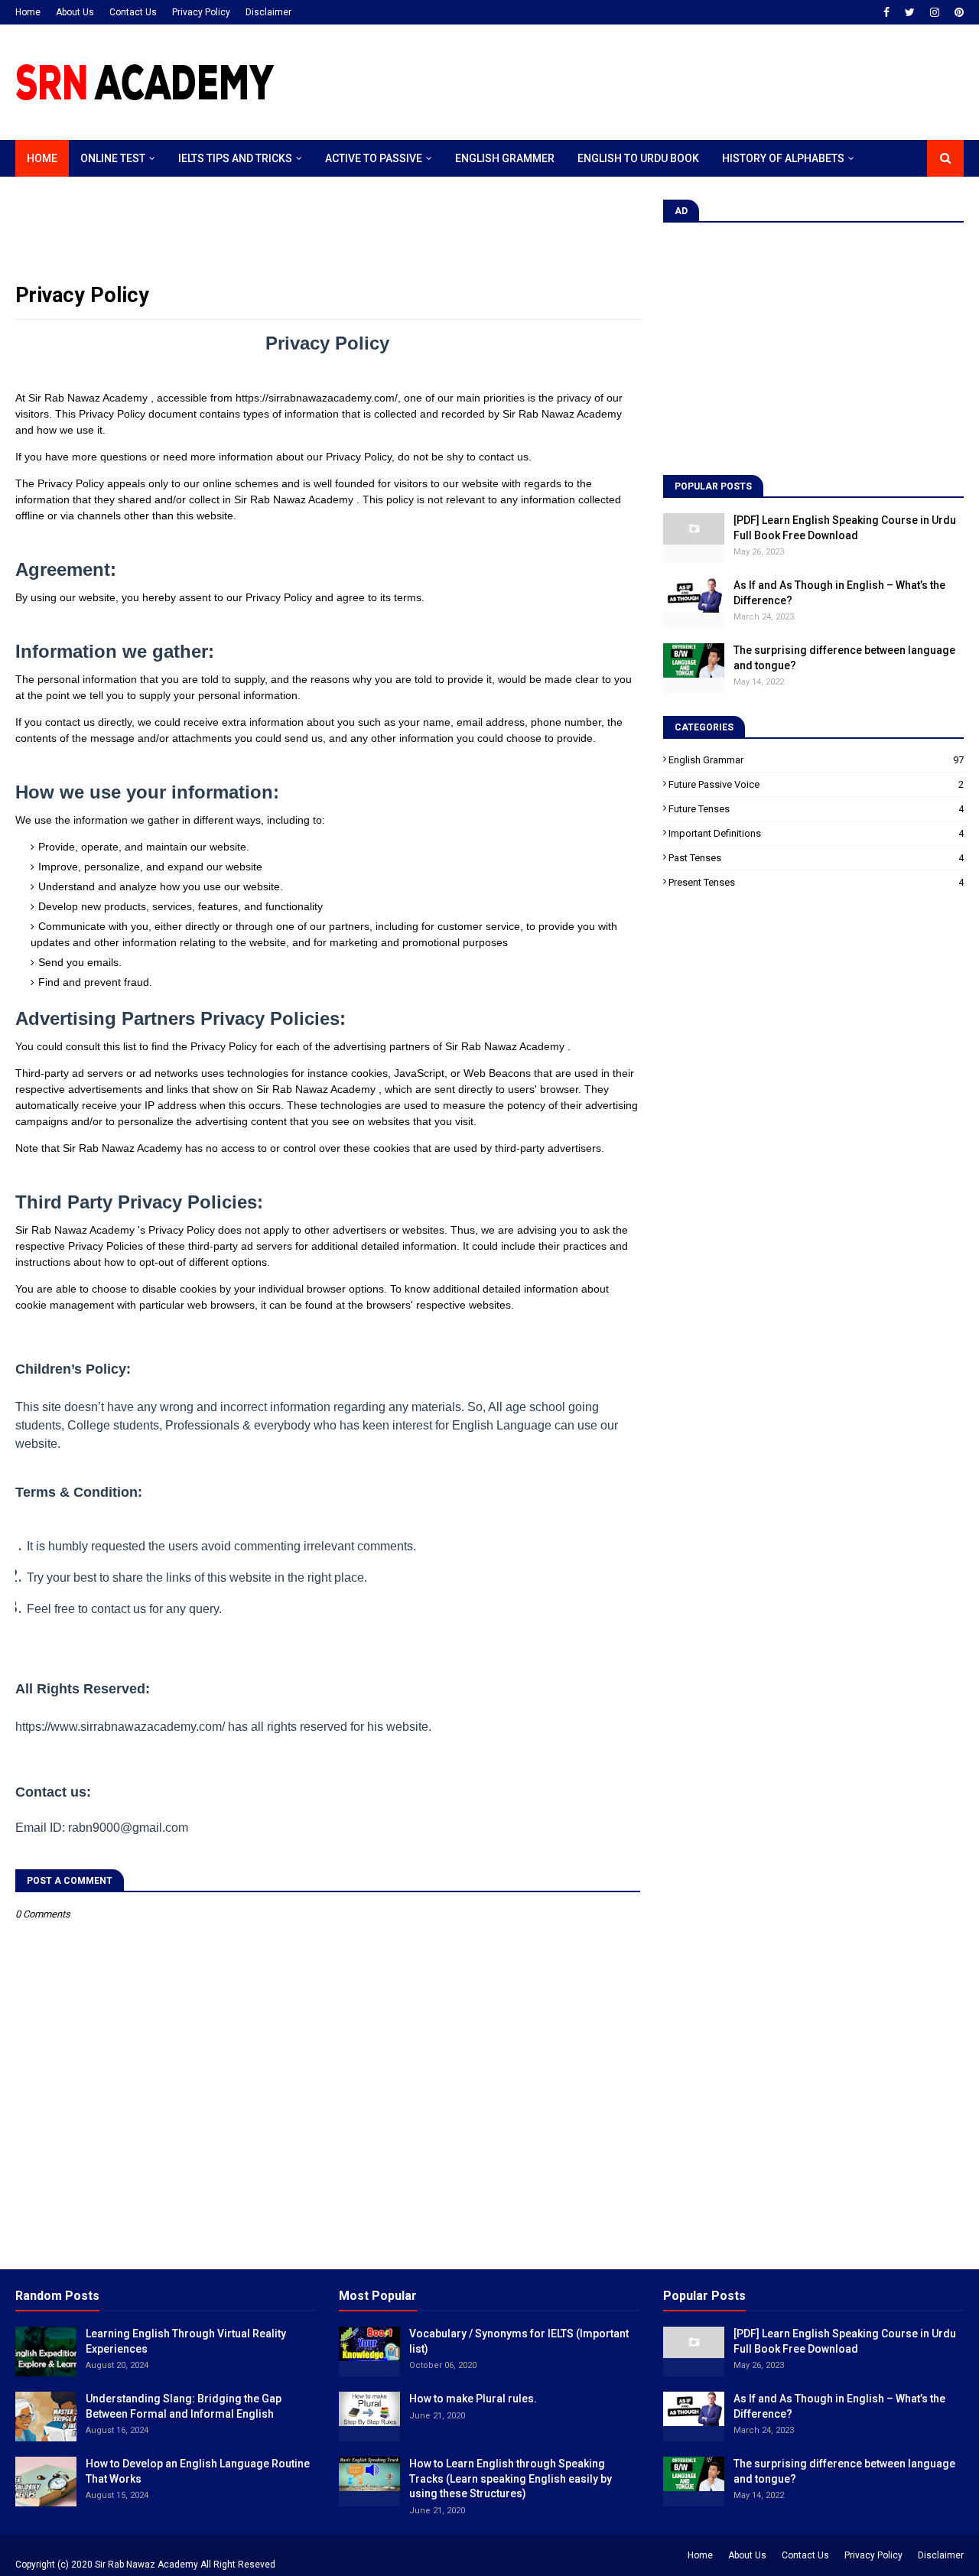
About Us (75, 12)
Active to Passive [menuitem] (374, 158)
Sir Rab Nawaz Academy (146, 2565)
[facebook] (886, 12)
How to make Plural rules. (473, 2399)
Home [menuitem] (42, 158)
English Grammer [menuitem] (505, 158)
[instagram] (935, 12)
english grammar (816, 760)
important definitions (816, 833)
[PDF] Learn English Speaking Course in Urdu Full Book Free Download (845, 528)
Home (28, 12)
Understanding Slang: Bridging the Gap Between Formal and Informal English (184, 2406)
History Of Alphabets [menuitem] (783, 158)
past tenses (816, 858)
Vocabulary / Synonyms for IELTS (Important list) (519, 2341)
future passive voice (816, 784)
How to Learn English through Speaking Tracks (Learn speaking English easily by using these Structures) (511, 2478)
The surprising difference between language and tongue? (844, 658)
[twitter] (910, 12)
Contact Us (133, 12)
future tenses (816, 809)
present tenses (816, 882)
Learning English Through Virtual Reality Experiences (186, 2341)
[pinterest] (957, 12)
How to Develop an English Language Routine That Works (198, 2471)
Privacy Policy (201, 12)
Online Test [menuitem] (113, 158)
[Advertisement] (685, 83)
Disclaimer (268, 12)
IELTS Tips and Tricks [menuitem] (235, 158)
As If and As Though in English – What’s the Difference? (839, 593)
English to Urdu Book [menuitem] (638, 158)
